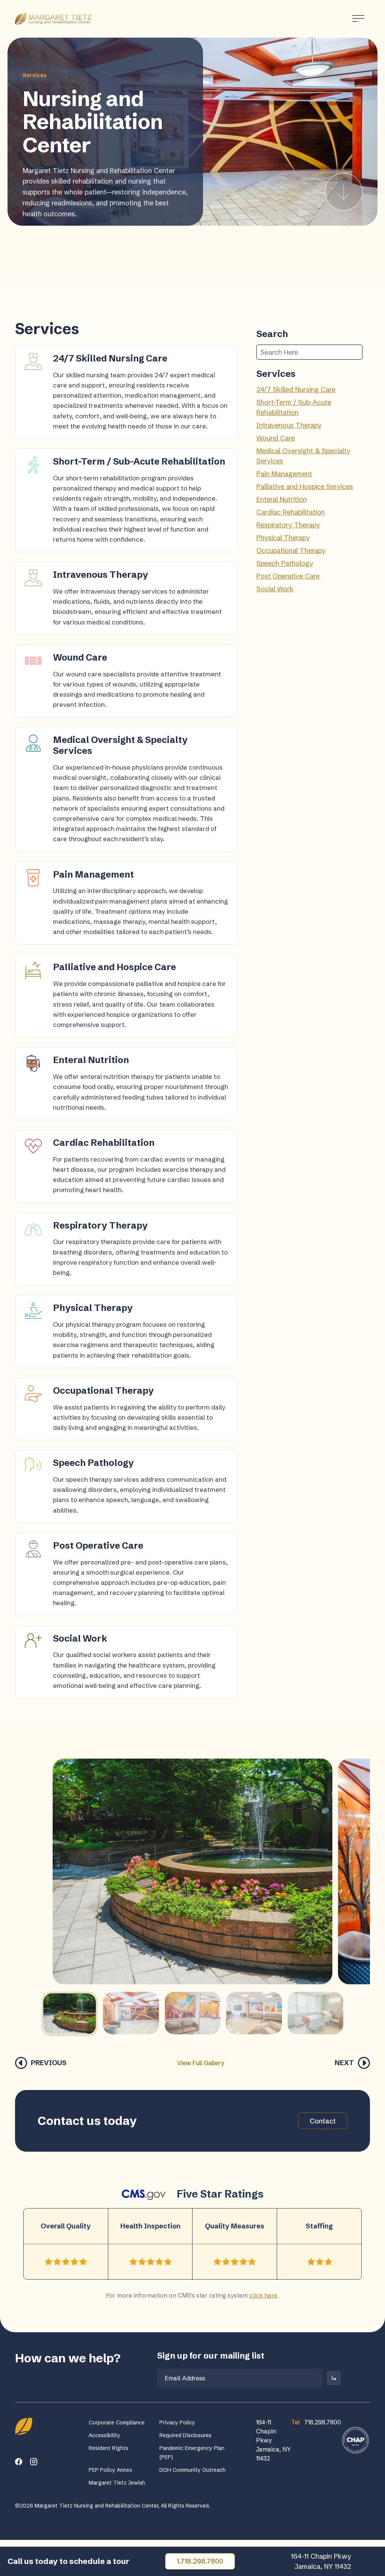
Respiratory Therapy (288, 525)
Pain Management (284, 474)
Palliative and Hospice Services (305, 487)
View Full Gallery (201, 2063)
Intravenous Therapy (289, 425)
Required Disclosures (185, 2435)
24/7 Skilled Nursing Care (296, 390)
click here (263, 2295)
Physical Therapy (283, 538)
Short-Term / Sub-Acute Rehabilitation (294, 407)
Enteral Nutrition (282, 499)
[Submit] (334, 2378)
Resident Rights (108, 2448)
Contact (323, 2121)
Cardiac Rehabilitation (291, 512)
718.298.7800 (316, 2422)
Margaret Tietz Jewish (117, 2483)
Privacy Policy (177, 2423)
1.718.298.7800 (200, 2561)
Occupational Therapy (291, 551)
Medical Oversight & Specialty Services (303, 456)
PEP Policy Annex (111, 2470)
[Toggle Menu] (358, 19)
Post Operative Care (288, 576)
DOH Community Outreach (192, 2470)
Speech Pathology (285, 563)
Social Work (275, 589)
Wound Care (276, 438)
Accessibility (105, 2435)
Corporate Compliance (117, 2423)
